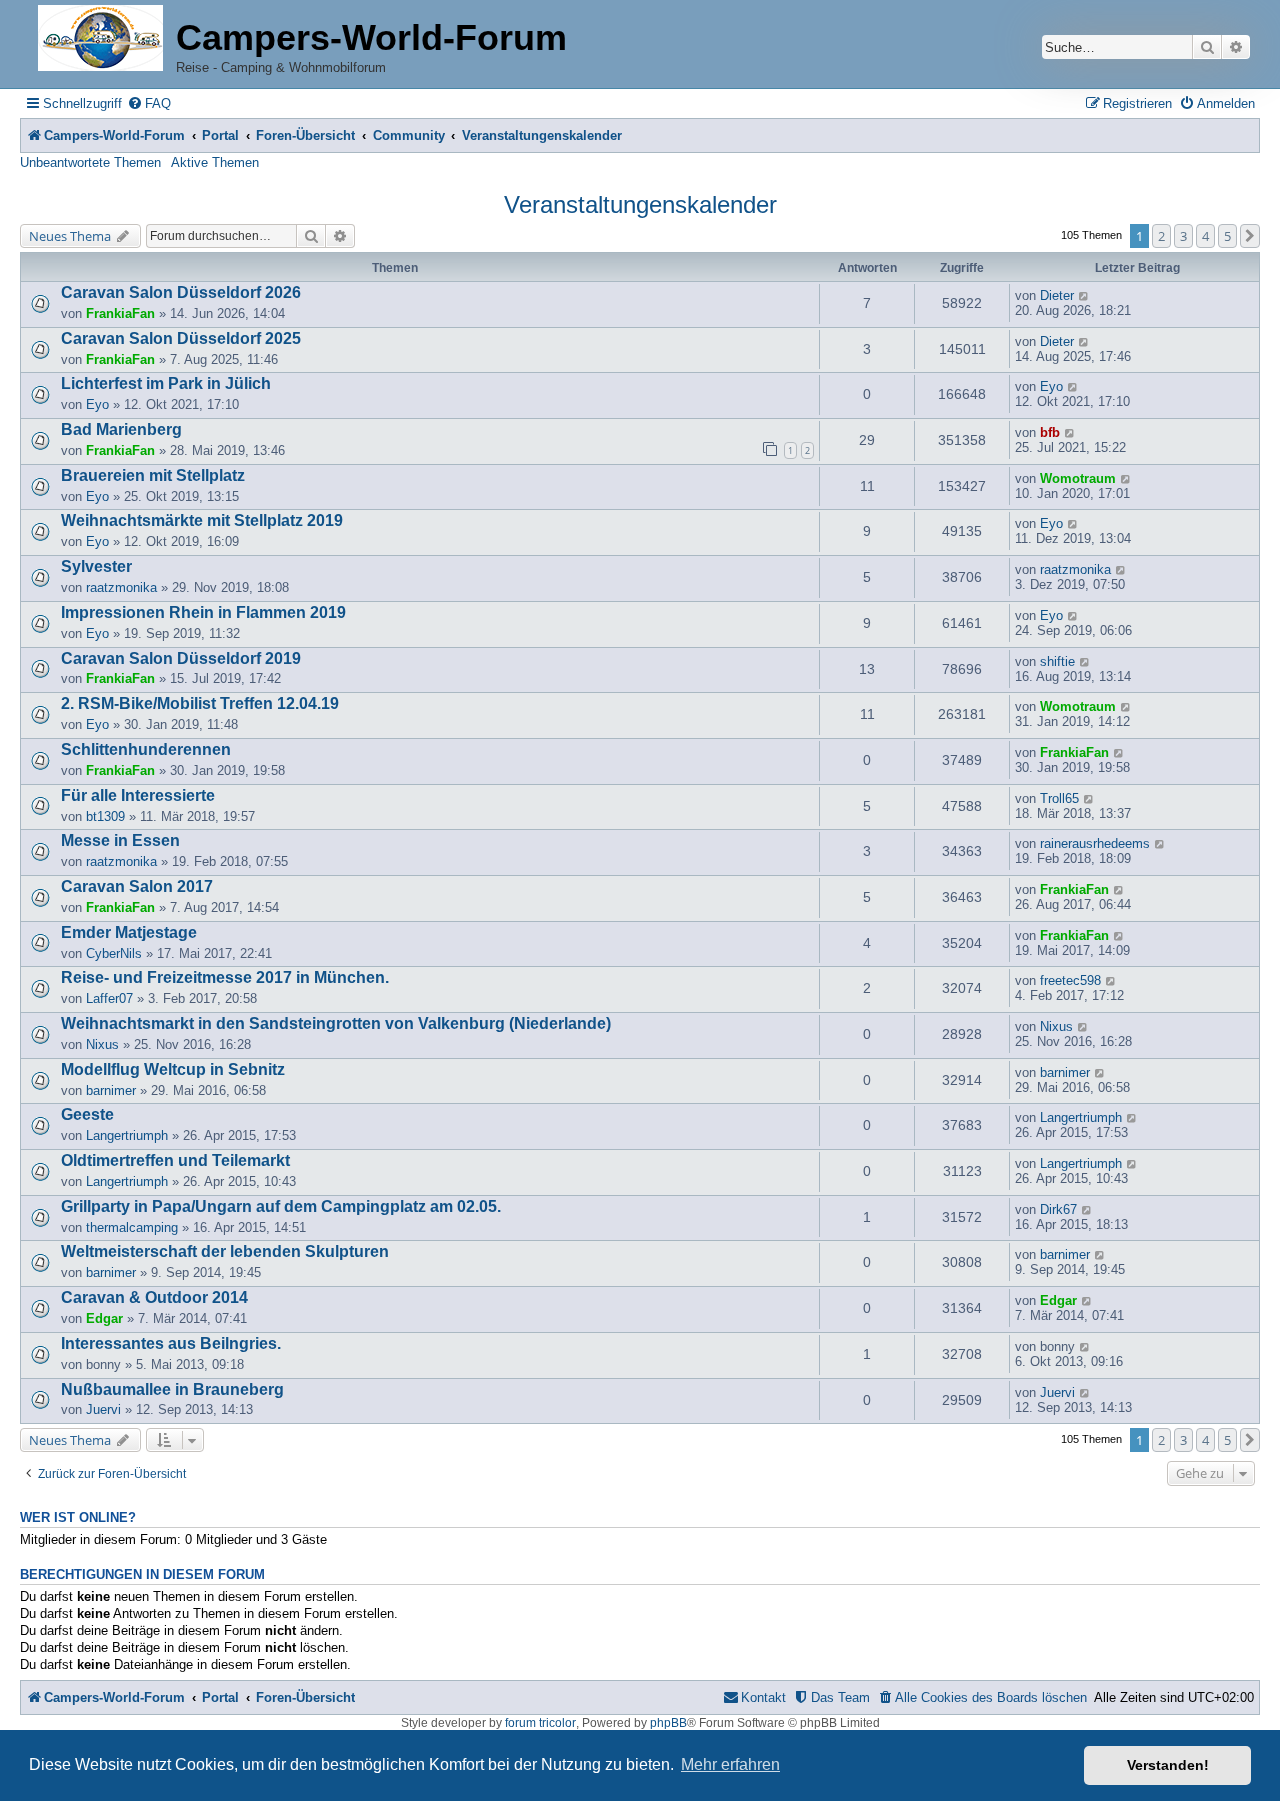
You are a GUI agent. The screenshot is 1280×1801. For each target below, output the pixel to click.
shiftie (1057, 661)
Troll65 (1059, 798)
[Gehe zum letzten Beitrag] (1084, 295)
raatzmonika (121, 587)
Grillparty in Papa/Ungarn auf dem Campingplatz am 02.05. (281, 1206)
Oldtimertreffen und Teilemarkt (175, 1160)
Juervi (103, 1409)
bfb (1050, 432)
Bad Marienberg (121, 429)
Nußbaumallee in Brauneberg (172, 1389)
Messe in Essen (120, 840)
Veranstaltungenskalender (640, 204)
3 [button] (1183, 236)
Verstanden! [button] (1168, 1765)
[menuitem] (149, 103)
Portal (220, 135)
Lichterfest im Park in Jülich (166, 383)
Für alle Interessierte (138, 795)
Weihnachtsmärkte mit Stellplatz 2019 (202, 520)
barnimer (111, 1090)
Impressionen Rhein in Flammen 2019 (203, 612)
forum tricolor (540, 1723)
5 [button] (1227, 236)
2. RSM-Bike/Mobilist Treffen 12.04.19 (200, 703)
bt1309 (105, 816)
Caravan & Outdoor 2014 (154, 1297)
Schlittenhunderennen (146, 749)
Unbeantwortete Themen (90, 162)
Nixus (102, 1044)
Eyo (97, 404)
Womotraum (1078, 478)
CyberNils (114, 953)
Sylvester (96, 566)
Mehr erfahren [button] (730, 1764)
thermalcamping (132, 1227)
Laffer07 (109, 998)
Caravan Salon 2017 (137, 886)
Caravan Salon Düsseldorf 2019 (181, 658)
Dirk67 (1058, 1209)
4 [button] (1205, 236)
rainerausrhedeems (1095, 843)
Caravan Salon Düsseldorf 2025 (181, 338)
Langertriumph (127, 1135)
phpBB (668, 1723)
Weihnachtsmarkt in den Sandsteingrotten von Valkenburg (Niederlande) (336, 1023)
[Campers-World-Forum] (100, 39)
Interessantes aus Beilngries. (171, 1343)
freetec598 (1070, 980)
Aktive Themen (215, 162)
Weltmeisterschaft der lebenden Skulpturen (225, 1251)
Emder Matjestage (129, 932)
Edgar (104, 1318)
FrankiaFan (120, 313)
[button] (1250, 236)
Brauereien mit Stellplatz (153, 475)
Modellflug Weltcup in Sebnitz (173, 1069)
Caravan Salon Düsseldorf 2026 (181, 292)
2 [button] (1161, 236)
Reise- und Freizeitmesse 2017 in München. (225, 977)
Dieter (1057, 295)
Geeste (87, 1114)
